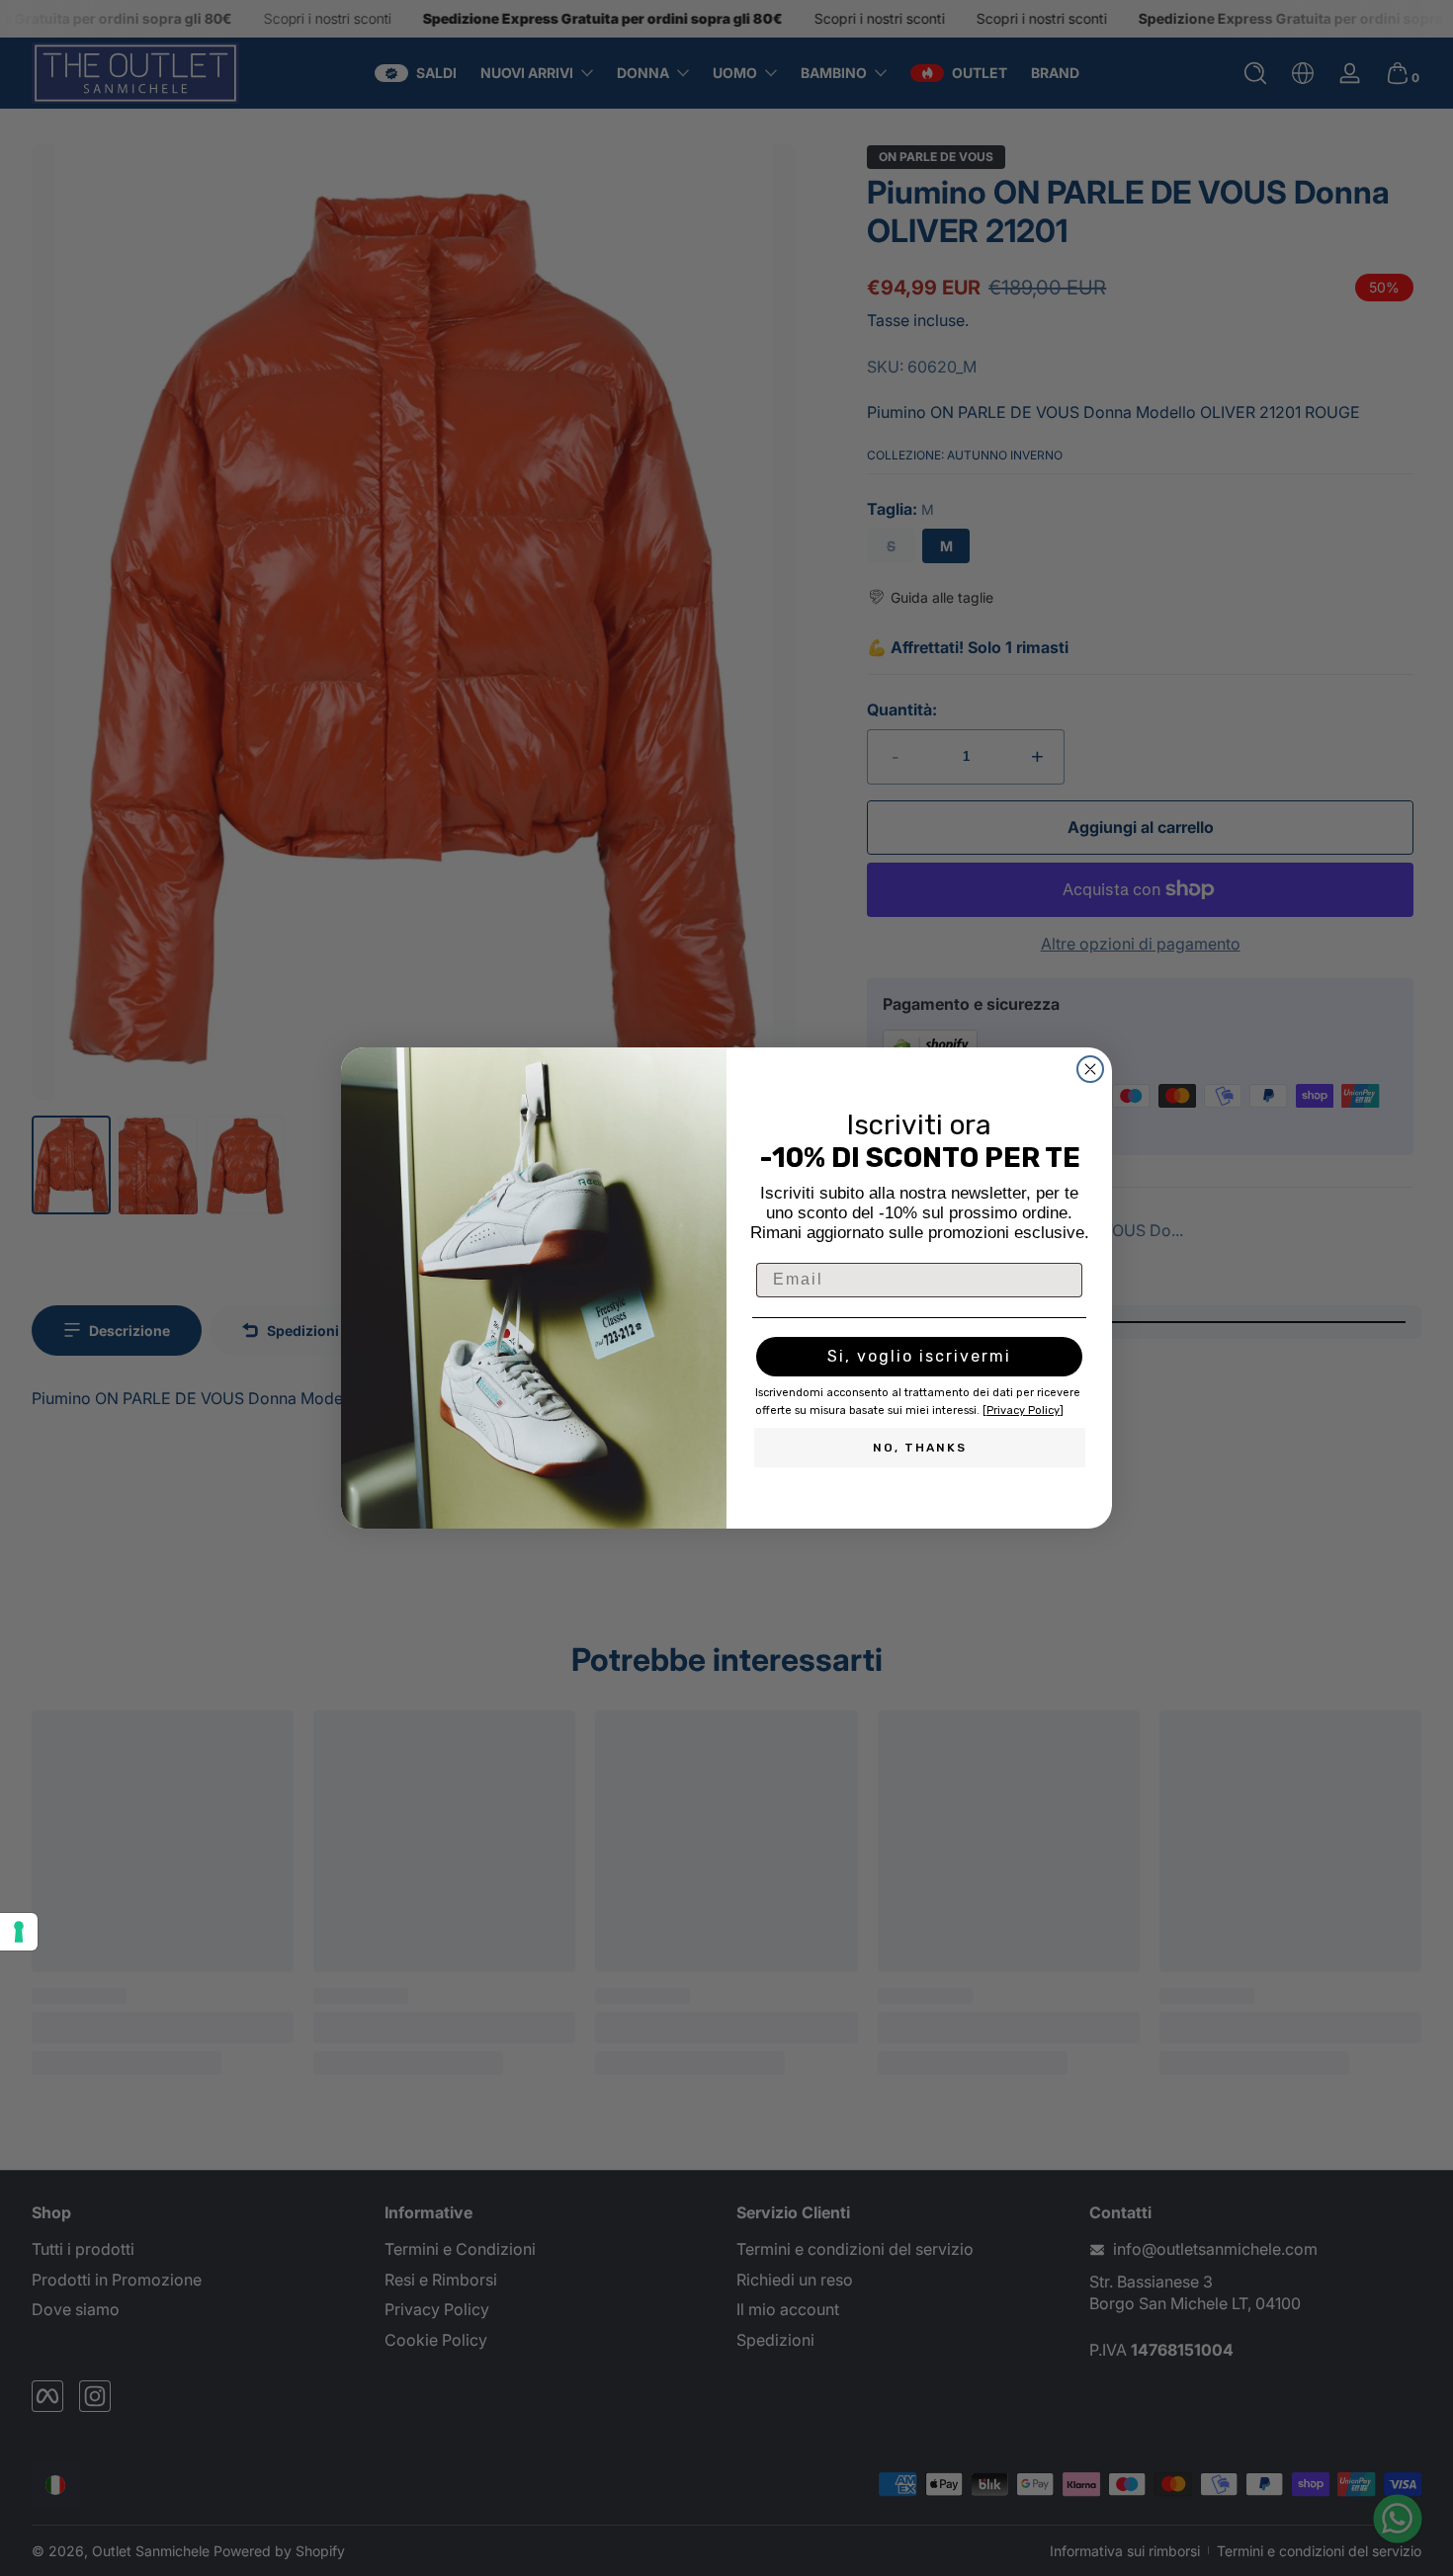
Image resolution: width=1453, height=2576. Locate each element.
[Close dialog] (1090, 1069)
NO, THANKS (920, 1448)
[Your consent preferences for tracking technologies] (19, 1932)
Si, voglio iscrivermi (919, 1356)
